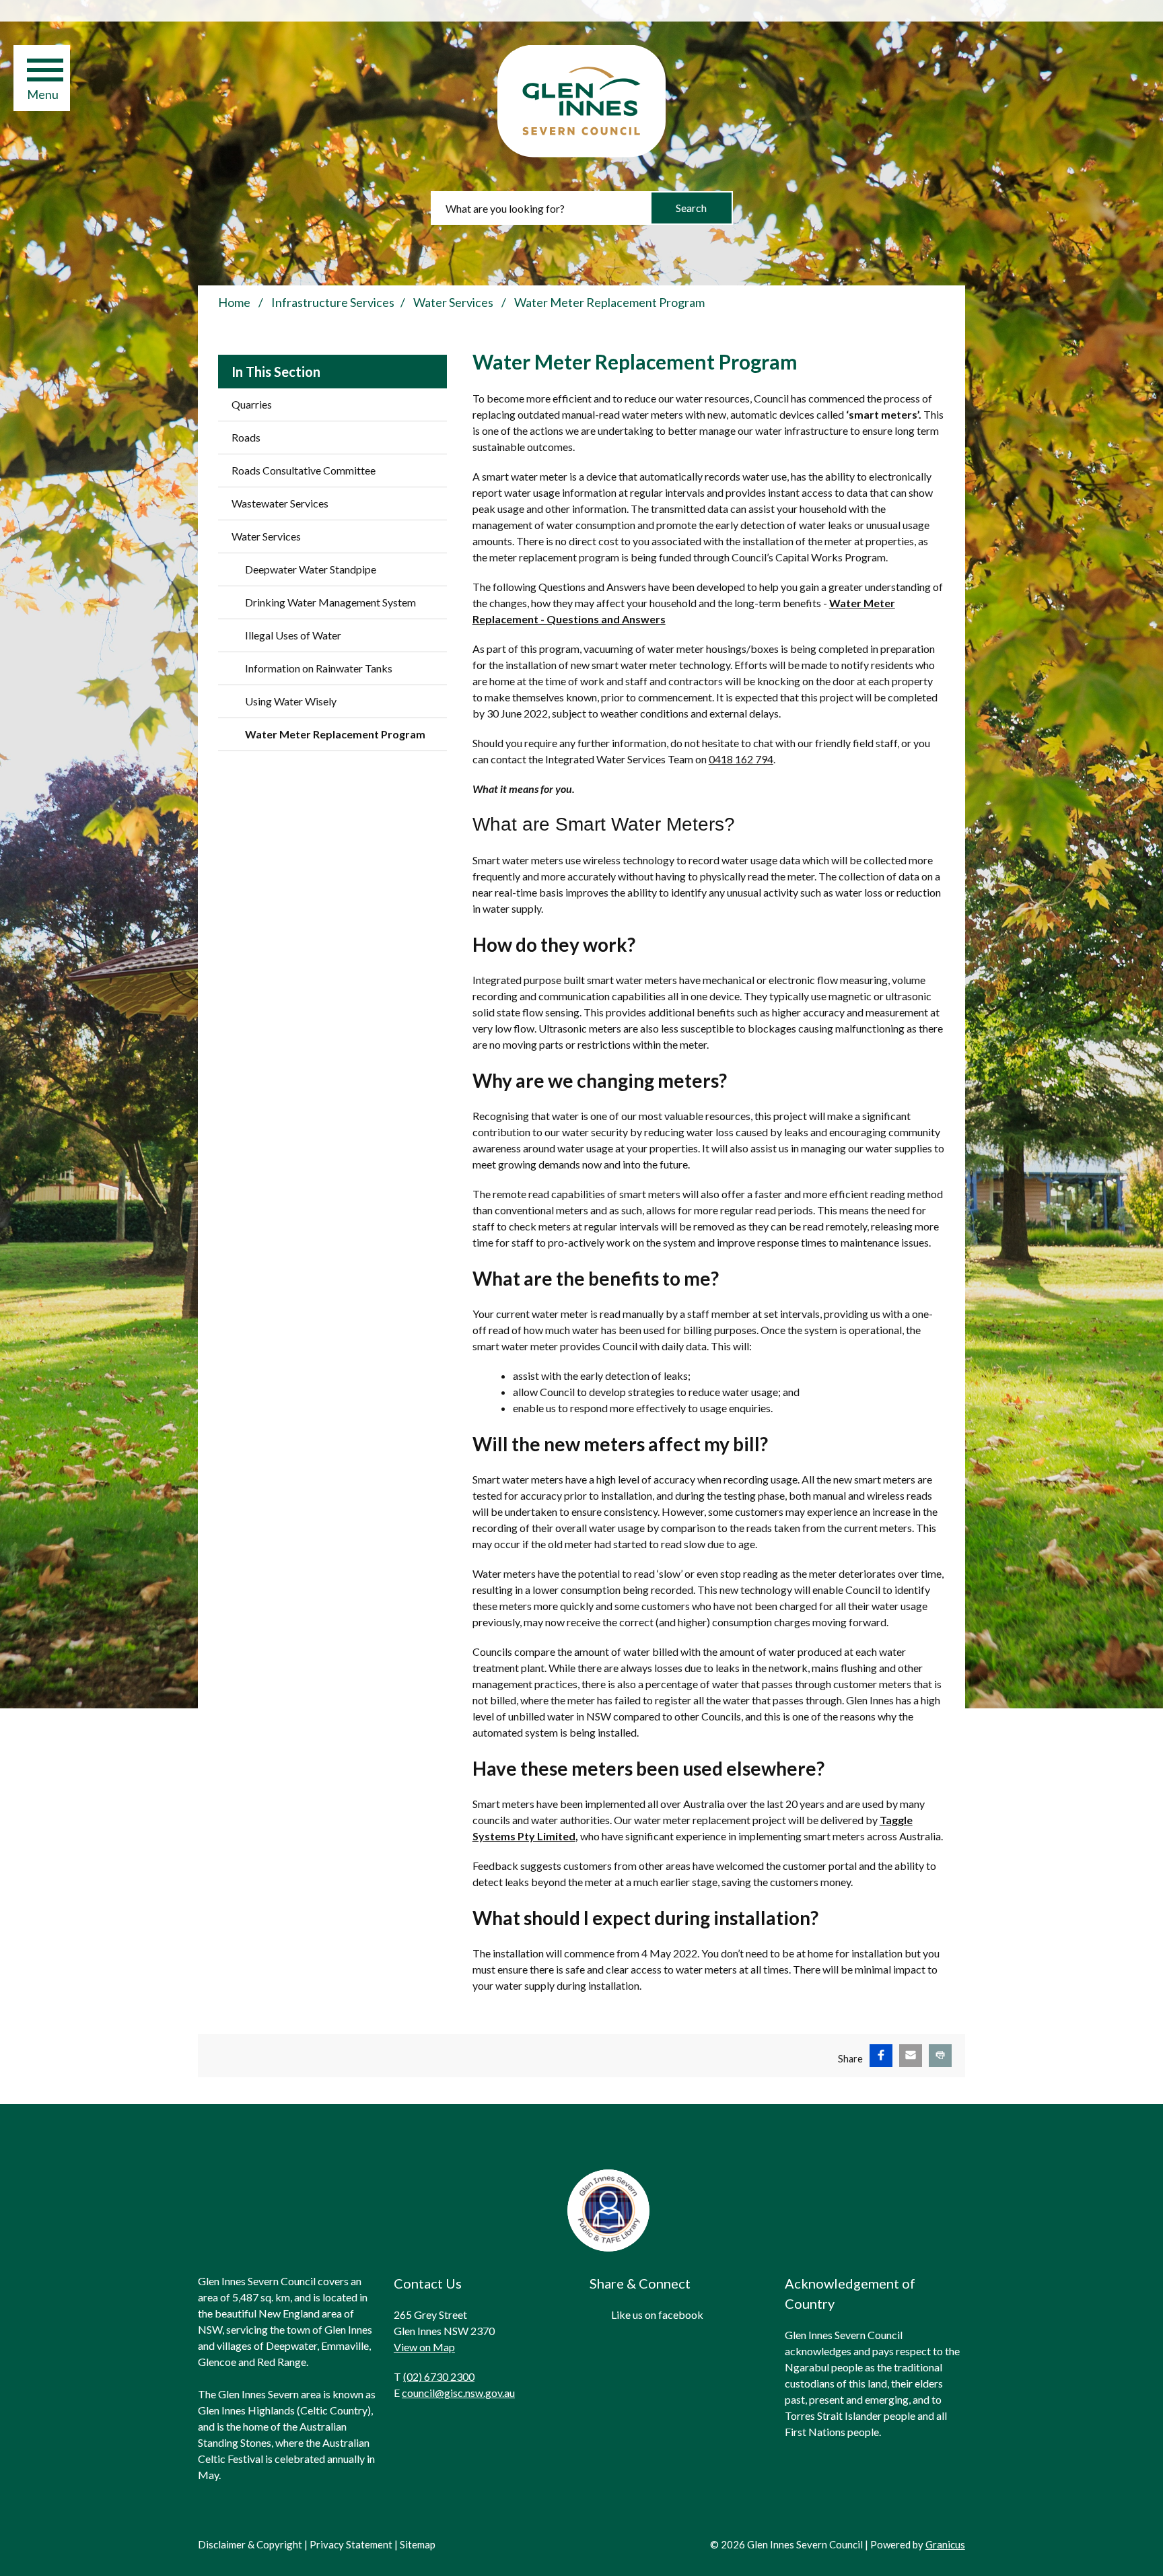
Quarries (252, 404)
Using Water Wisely (291, 701)
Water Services (454, 302)
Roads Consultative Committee (304, 470)
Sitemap (418, 2544)
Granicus (945, 2544)
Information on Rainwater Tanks (319, 668)
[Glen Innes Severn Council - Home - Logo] (581, 101)
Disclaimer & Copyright (250, 2544)
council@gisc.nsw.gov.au (458, 2393)
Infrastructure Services (333, 302)
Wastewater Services (280, 503)
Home (234, 302)
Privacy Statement (351, 2544)
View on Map (424, 2347)
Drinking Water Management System (330, 602)
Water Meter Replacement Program (335, 734)
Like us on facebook (657, 2314)
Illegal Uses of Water (293, 635)
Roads (246, 437)
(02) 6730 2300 (439, 2376)
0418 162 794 (741, 759)
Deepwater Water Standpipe (311, 569)
